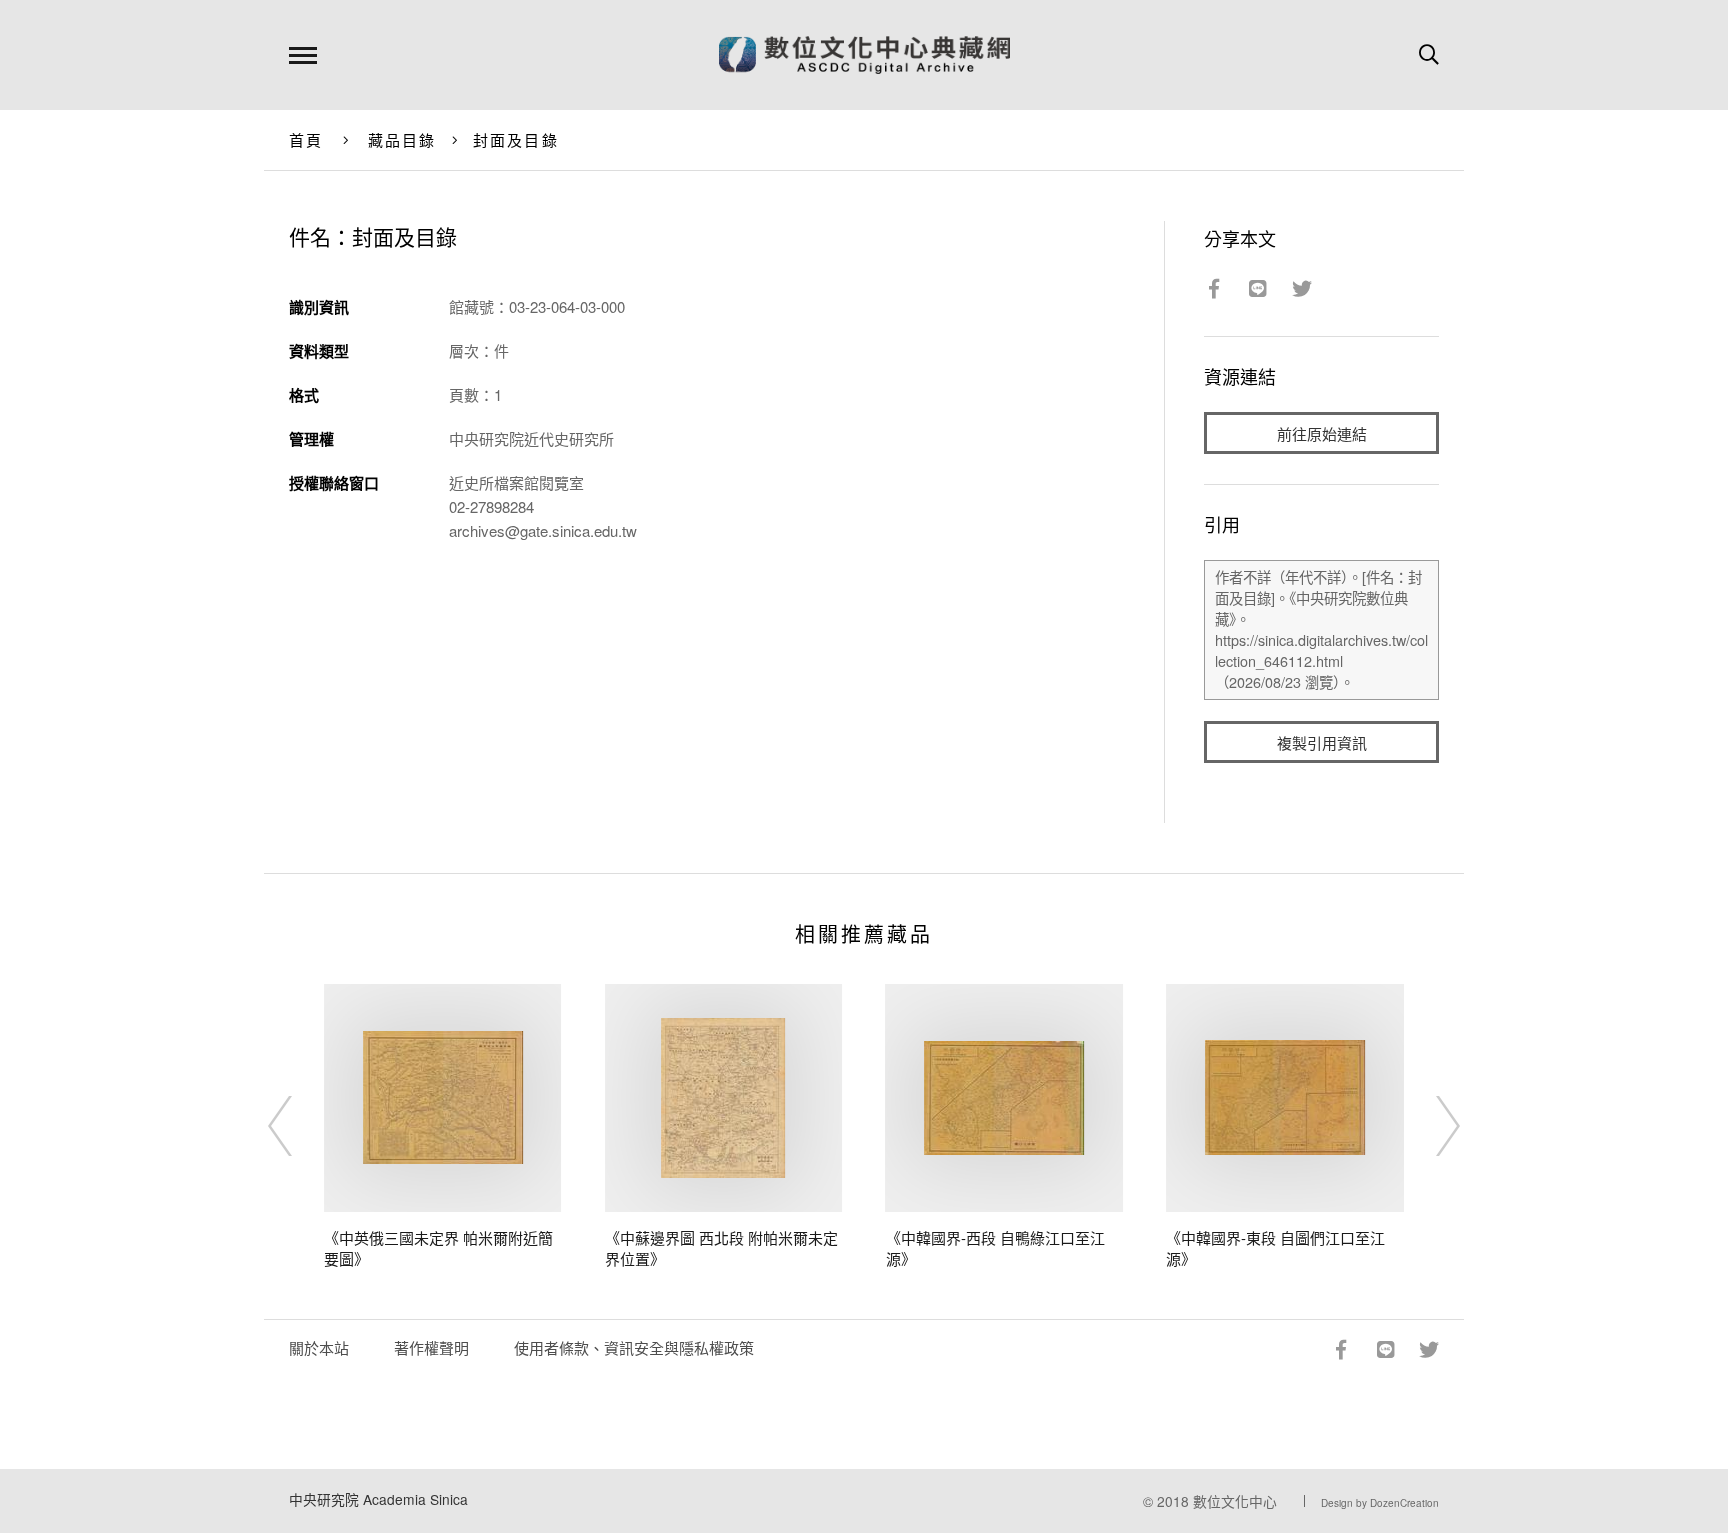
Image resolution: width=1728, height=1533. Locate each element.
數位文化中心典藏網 (864, 55)
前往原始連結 (1322, 433)
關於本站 (319, 1347)
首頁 (306, 139)
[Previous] (298, 1126)
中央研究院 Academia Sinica (378, 1499)
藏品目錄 (402, 139)
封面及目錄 (516, 139)
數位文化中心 (1235, 1501)
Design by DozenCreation (1380, 1503)
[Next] (1430, 1126)
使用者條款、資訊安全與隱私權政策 (634, 1347)
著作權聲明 (431, 1347)
